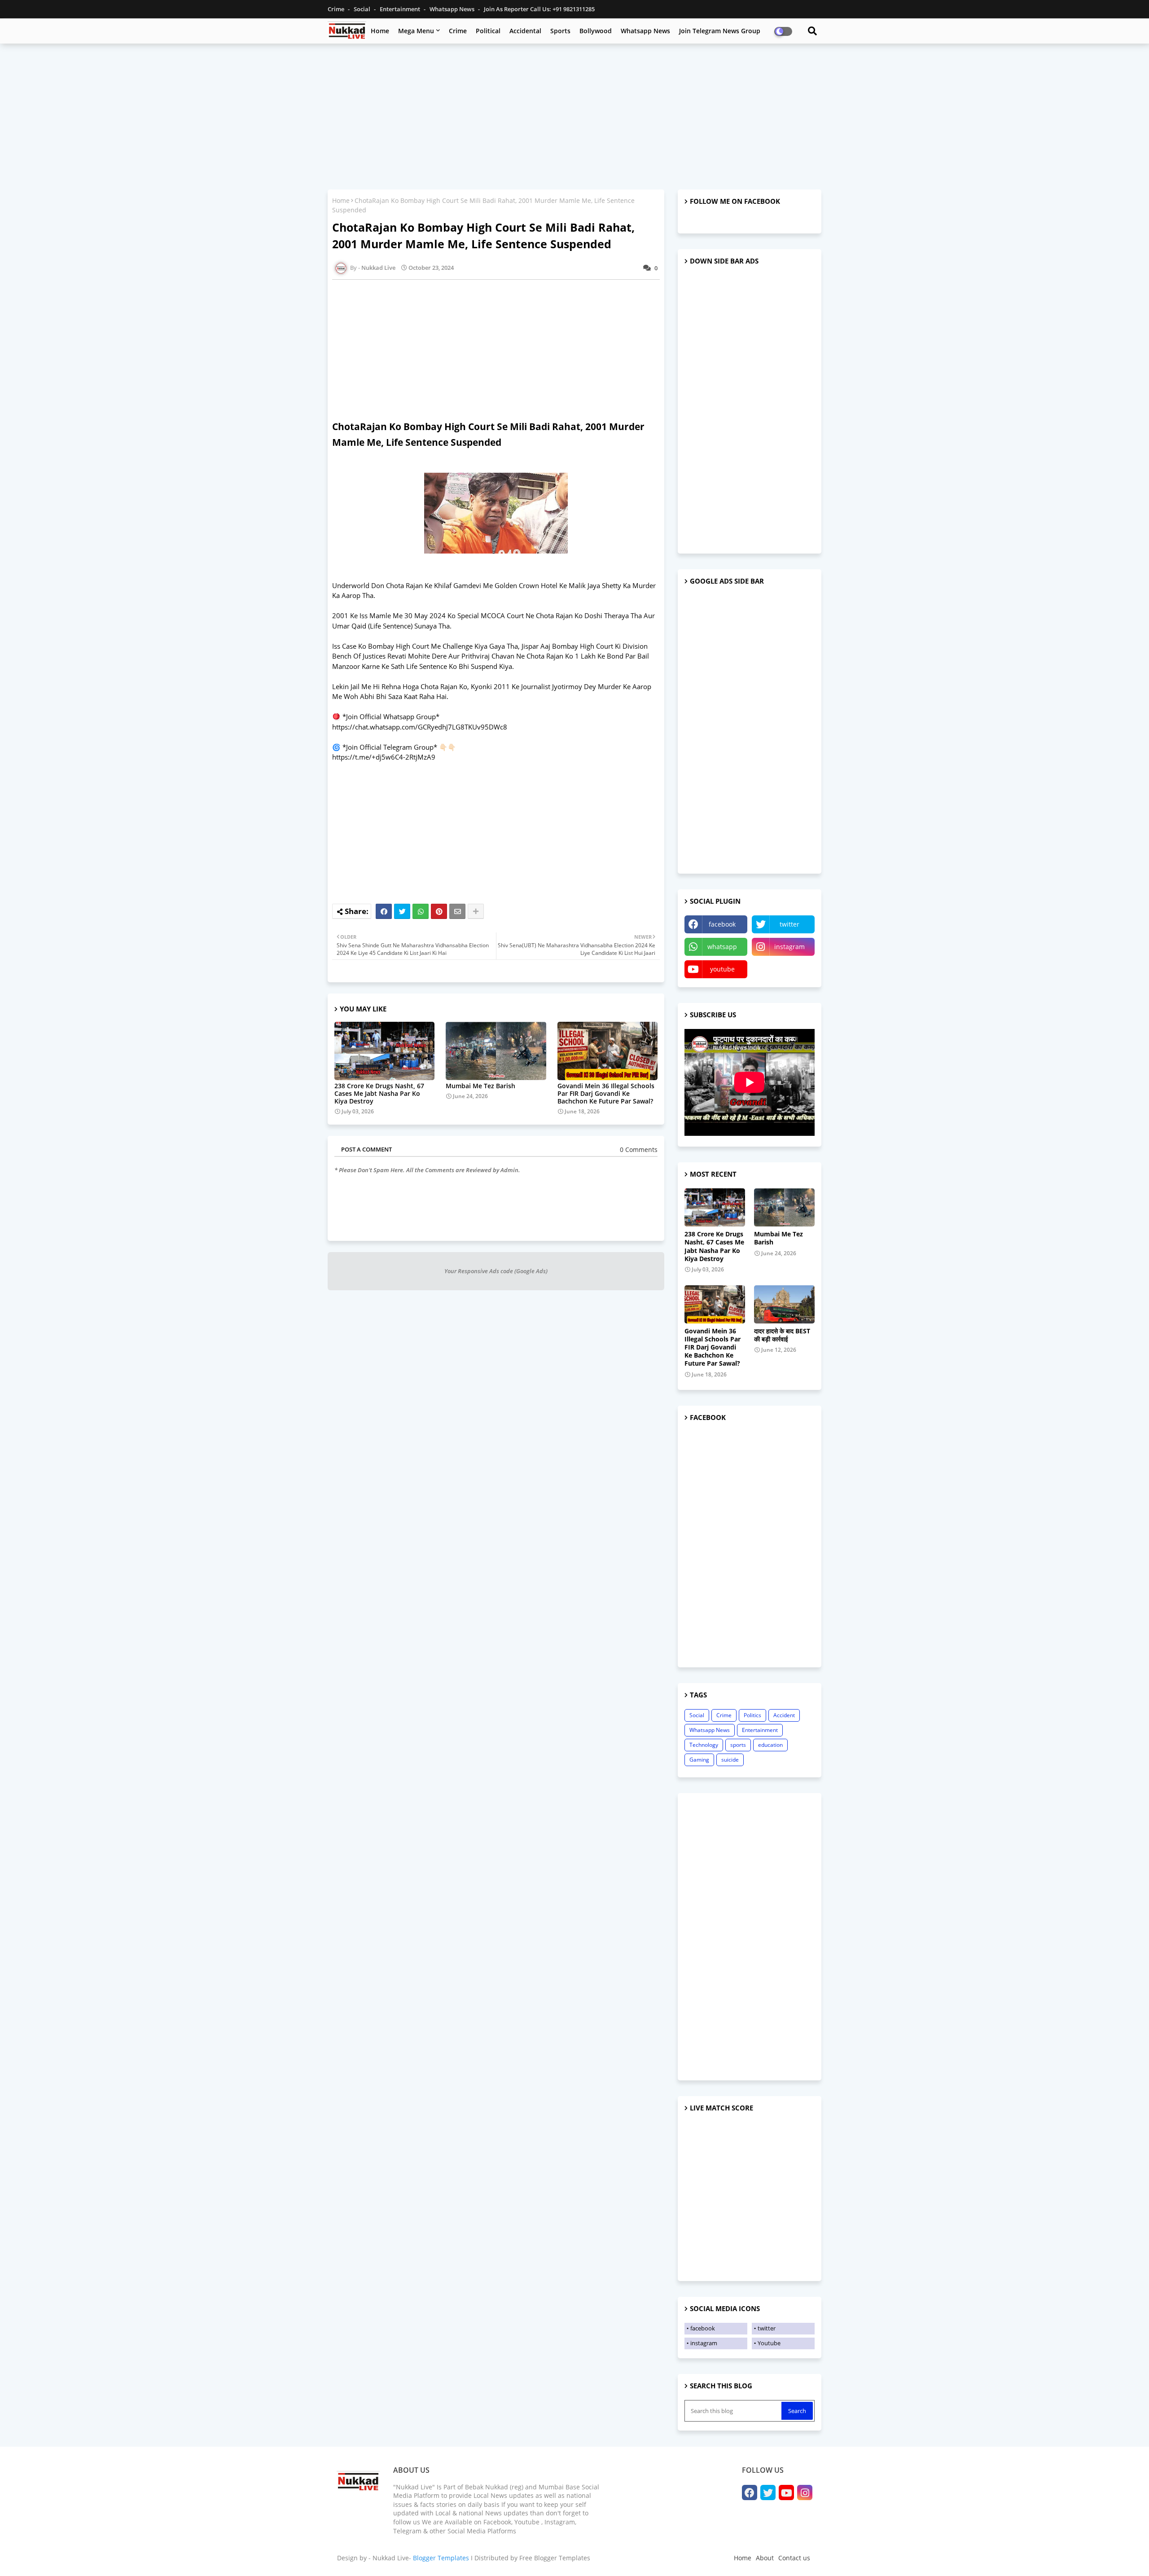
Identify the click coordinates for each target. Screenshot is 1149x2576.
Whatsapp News (453, 9)
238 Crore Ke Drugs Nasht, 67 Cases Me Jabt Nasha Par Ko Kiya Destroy (379, 1093)
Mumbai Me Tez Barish (480, 1086)
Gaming (699, 1760)
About (765, 2558)
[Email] (457, 911)
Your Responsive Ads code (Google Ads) (496, 1271)
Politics (752, 1715)
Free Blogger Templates (555, 2558)
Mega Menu (416, 31)
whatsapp (722, 947)
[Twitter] (402, 911)
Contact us (794, 2558)
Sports (560, 31)
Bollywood (596, 31)
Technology (704, 1745)
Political (488, 31)
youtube (722, 969)
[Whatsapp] (421, 911)
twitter (789, 924)
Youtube (769, 2343)
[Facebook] (384, 911)
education (770, 1745)
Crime (337, 9)
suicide (730, 1760)
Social (363, 9)
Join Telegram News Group (720, 31)
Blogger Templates (441, 2558)
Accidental (525, 31)
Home (380, 31)
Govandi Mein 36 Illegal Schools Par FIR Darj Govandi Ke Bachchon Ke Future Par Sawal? (606, 1093)
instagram (789, 947)
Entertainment (401, 9)
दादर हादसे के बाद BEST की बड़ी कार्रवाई (782, 1335)
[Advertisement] (574, 115)
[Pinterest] (439, 911)
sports (738, 1745)
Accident (784, 1715)
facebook (722, 924)
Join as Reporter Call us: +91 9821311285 (539, 9)
